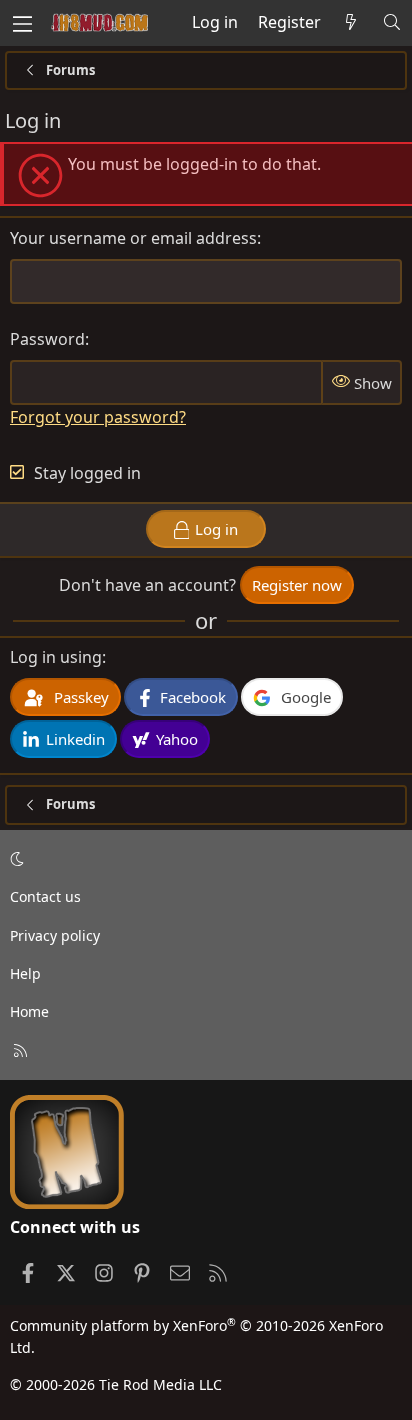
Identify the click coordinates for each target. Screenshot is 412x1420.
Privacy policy (55, 935)
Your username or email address (133, 238)
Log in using (56, 657)
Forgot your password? (98, 417)
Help (25, 973)
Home (29, 1011)
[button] (202, 859)
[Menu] (22, 23)
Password (47, 339)
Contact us (45, 896)
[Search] (391, 23)
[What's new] (351, 23)
